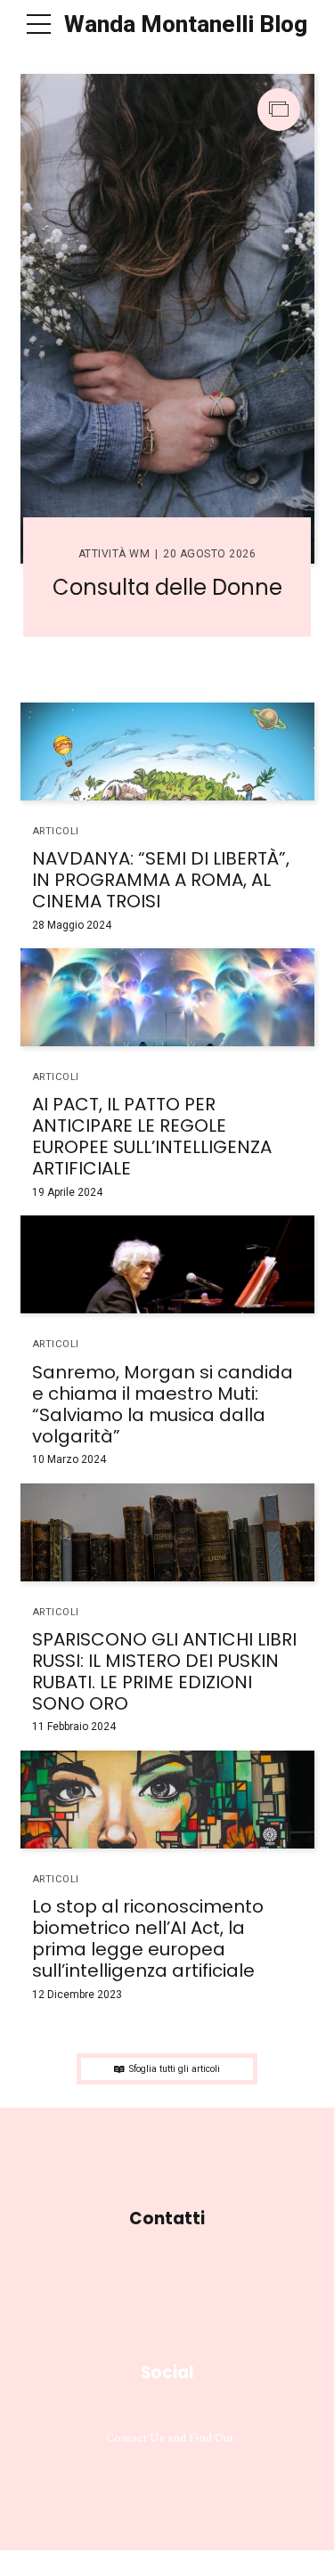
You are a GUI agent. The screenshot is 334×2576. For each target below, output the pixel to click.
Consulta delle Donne (167, 587)
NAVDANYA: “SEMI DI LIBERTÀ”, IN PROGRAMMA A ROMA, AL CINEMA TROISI (161, 880)
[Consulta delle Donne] (167, 319)
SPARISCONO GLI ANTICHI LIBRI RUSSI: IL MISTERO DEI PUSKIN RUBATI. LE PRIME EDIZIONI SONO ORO (164, 1671)
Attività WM (114, 554)
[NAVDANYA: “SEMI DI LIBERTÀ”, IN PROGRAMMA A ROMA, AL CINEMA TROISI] (167, 752)
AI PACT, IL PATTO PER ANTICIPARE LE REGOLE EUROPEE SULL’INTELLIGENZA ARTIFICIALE (152, 1136)
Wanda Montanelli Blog (186, 24)
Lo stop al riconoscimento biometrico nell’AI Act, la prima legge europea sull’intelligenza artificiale (148, 1938)
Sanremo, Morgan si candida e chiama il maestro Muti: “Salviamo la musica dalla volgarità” (163, 1404)
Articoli (56, 831)
